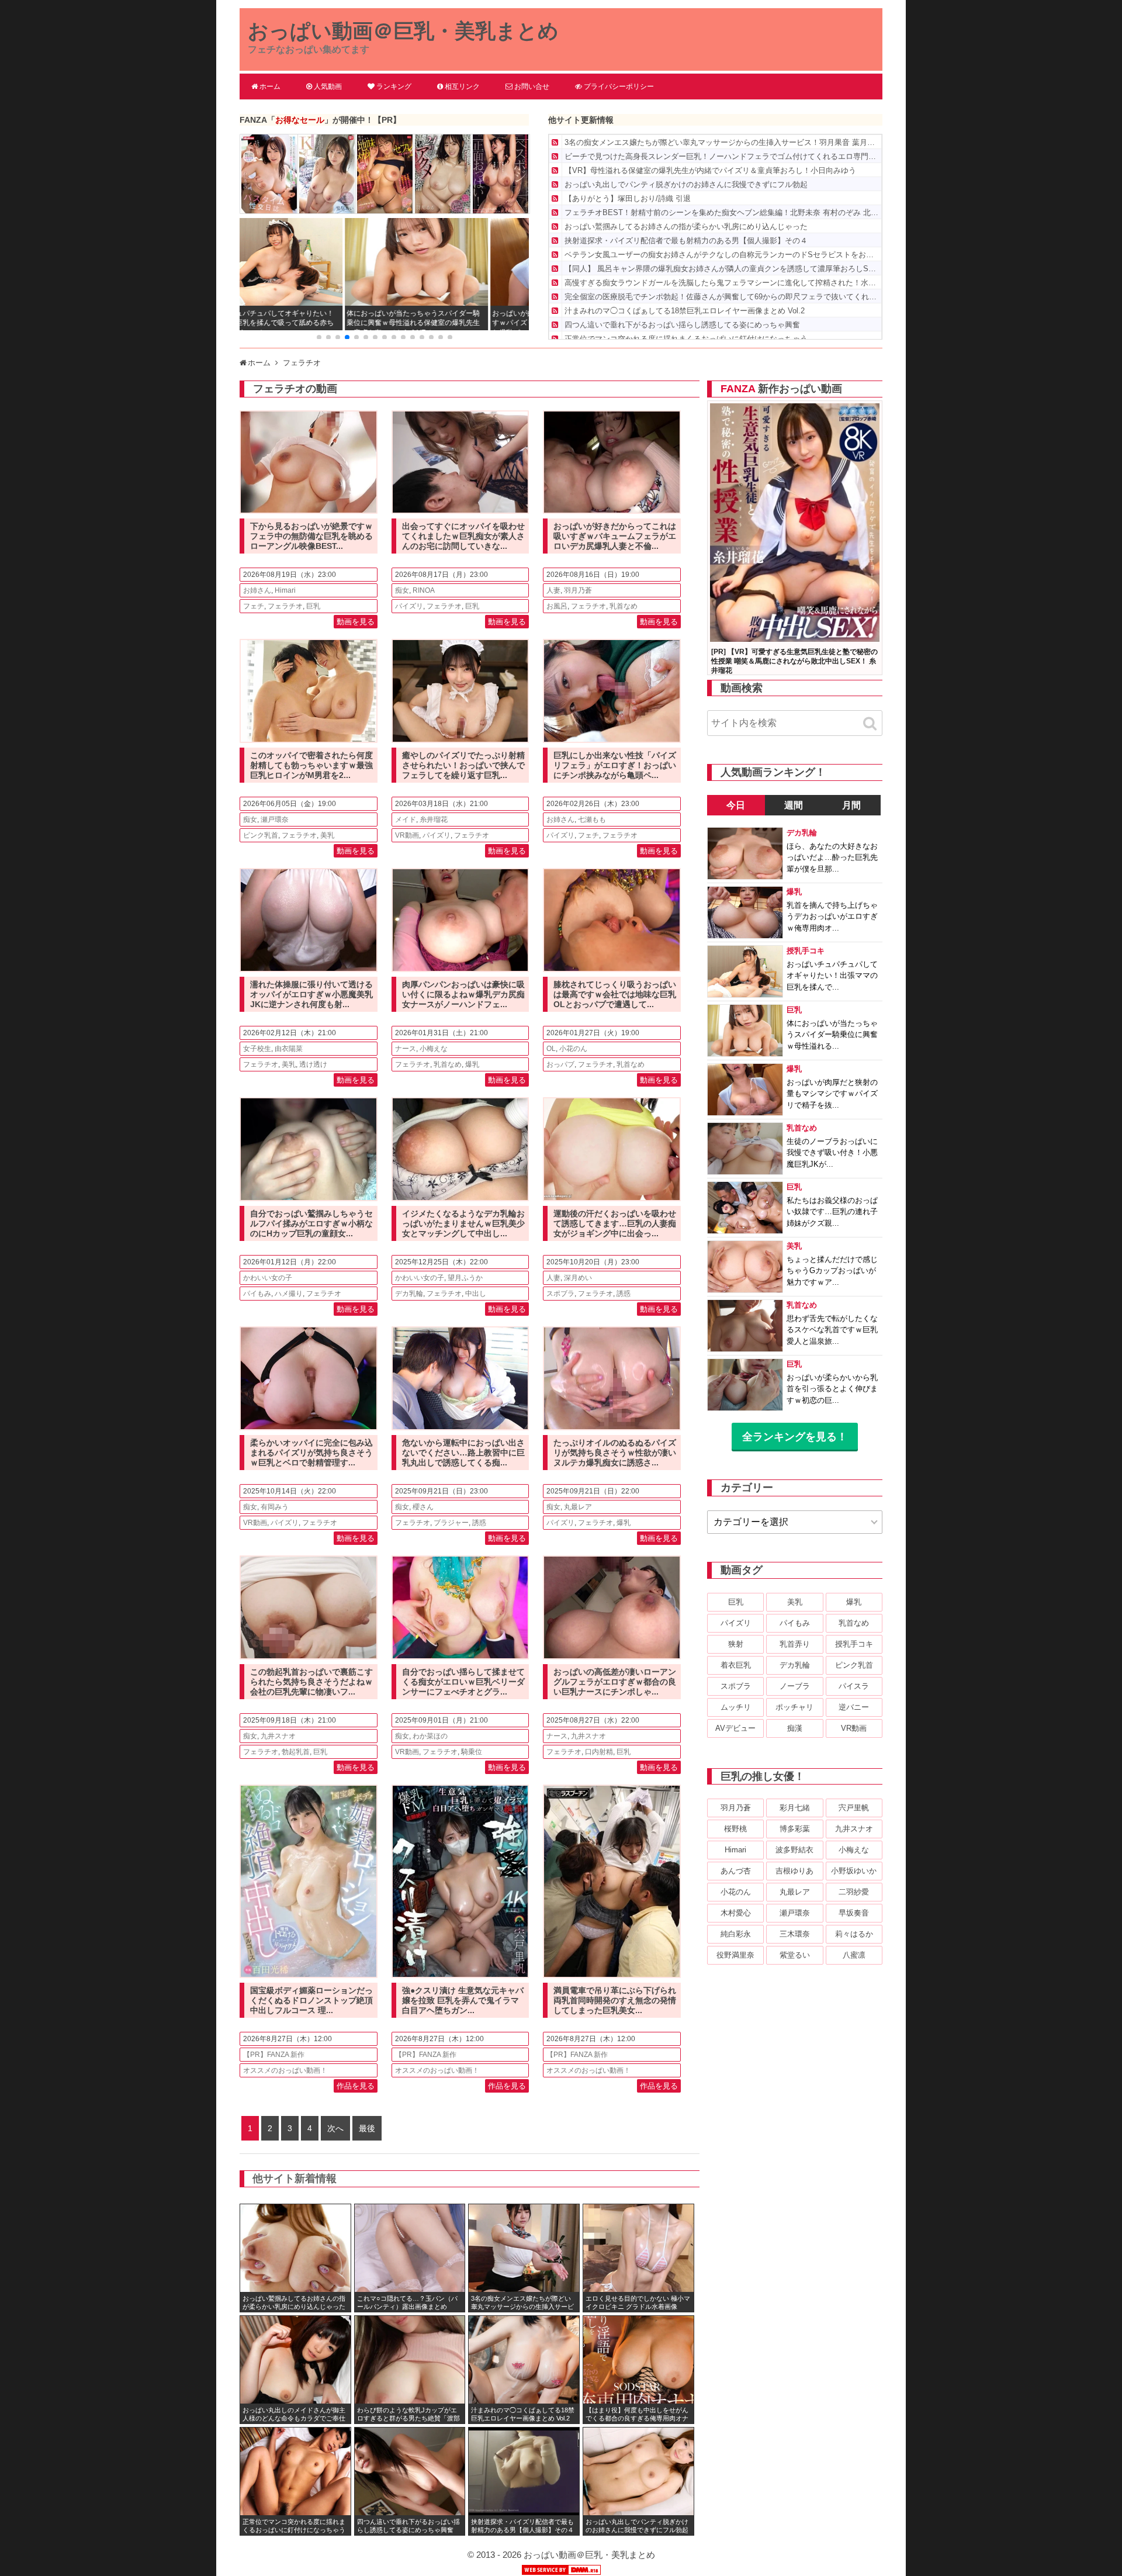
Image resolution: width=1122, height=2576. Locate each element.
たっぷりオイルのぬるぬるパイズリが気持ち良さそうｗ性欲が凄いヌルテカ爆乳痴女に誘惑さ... (615, 1453)
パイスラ (854, 1686)
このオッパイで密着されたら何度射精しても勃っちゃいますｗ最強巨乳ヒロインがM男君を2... (311, 765)
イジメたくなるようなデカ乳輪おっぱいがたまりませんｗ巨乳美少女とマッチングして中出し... (463, 1223)
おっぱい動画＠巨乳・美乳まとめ (403, 31)
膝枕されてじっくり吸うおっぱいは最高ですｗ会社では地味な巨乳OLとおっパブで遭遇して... (615, 994)
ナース (406, 1049)
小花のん (573, 1049)
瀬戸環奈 (275, 820)
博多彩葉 (795, 1829)
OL (551, 1049)
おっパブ (560, 1064)
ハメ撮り (289, 1294)
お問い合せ (532, 87)
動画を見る (356, 622)
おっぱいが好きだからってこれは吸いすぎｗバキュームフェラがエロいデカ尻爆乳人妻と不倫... (615, 536)
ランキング (394, 87)
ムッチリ (736, 1707)
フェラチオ (285, 606)
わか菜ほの (430, 1736)
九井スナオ (278, 1736)
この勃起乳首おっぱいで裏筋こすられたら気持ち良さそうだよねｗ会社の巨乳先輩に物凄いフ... (311, 1682)
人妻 (553, 590)
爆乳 (472, 1064)
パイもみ (257, 1294)
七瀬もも (592, 820)
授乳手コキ (854, 1644)
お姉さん (257, 590)
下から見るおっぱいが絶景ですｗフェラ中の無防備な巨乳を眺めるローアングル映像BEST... (311, 536)
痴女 (402, 590)
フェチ (254, 606)
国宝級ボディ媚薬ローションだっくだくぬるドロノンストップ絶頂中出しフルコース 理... (311, 2000)
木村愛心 (736, 1913)
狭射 (736, 1644)
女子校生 (257, 1049)
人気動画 (328, 87)
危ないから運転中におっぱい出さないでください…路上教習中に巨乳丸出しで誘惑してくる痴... (463, 1453)
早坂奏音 (854, 1913)
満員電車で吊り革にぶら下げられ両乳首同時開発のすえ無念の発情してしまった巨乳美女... (615, 2000)
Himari (285, 590)
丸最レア (578, 1507)
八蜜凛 (854, 1955)
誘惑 (624, 1294)
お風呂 (557, 606)
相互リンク (462, 87)
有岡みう (275, 1507)
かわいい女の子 (268, 1278)
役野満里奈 (735, 1955)
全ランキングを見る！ (795, 1437)
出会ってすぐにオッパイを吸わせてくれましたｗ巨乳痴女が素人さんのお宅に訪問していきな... (463, 536)
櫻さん (423, 1507)
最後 (367, 2128)
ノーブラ (795, 1686)
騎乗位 (472, 1752)
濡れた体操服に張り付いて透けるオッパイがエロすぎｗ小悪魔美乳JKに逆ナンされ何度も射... (311, 994)
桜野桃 (735, 1829)
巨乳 (313, 606)
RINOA (424, 590)
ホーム (270, 87)
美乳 (327, 835)
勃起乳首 (296, 1752)
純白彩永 (736, 1934)
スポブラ (560, 1294)
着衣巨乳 (736, 1665)
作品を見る (356, 2086)
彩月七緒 (795, 1808)
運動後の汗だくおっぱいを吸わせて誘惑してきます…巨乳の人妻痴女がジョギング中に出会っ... (615, 1223)
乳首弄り (795, 1644)
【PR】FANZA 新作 (274, 2055)
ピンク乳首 (261, 835)
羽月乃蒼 (578, 590)
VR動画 (407, 835)
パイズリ (409, 606)
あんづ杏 (736, 1871)
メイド (406, 820)
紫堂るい (795, 1955)
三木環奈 (795, 1934)
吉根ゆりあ (794, 1871)
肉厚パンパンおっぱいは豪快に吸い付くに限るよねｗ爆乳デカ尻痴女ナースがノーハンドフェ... (463, 994)
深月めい (578, 1278)
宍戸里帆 (854, 1808)
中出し (476, 1294)
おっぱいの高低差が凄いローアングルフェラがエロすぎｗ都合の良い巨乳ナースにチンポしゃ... (615, 1682)
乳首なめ (624, 606)
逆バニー (854, 1707)
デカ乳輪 (409, 1294)
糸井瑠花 (434, 820)
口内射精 (599, 1752)
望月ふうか (465, 1278)
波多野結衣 (794, 1850)
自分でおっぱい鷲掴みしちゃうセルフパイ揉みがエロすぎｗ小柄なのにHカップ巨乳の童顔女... (311, 1223)
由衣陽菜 (289, 1049)
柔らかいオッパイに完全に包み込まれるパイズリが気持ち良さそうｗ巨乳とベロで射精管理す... (311, 1453)
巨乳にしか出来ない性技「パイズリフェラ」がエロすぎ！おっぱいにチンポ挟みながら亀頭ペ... (615, 765)
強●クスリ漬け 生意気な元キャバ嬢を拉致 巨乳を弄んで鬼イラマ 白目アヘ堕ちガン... (463, 2000)
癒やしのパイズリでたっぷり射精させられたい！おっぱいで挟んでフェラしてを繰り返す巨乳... (463, 765)
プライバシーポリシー (619, 87)
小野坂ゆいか (854, 1871)
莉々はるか (854, 1934)
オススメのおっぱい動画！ (285, 2070)
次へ (335, 2128)
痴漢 (795, 1728)
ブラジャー (451, 1523)
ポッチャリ (794, 1707)
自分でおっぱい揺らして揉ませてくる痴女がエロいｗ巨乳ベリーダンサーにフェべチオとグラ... (463, 1682)
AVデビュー (735, 1728)
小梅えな (434, 1049)
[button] (319, 337)
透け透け (313, 1064)
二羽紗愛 (854, 1892)
